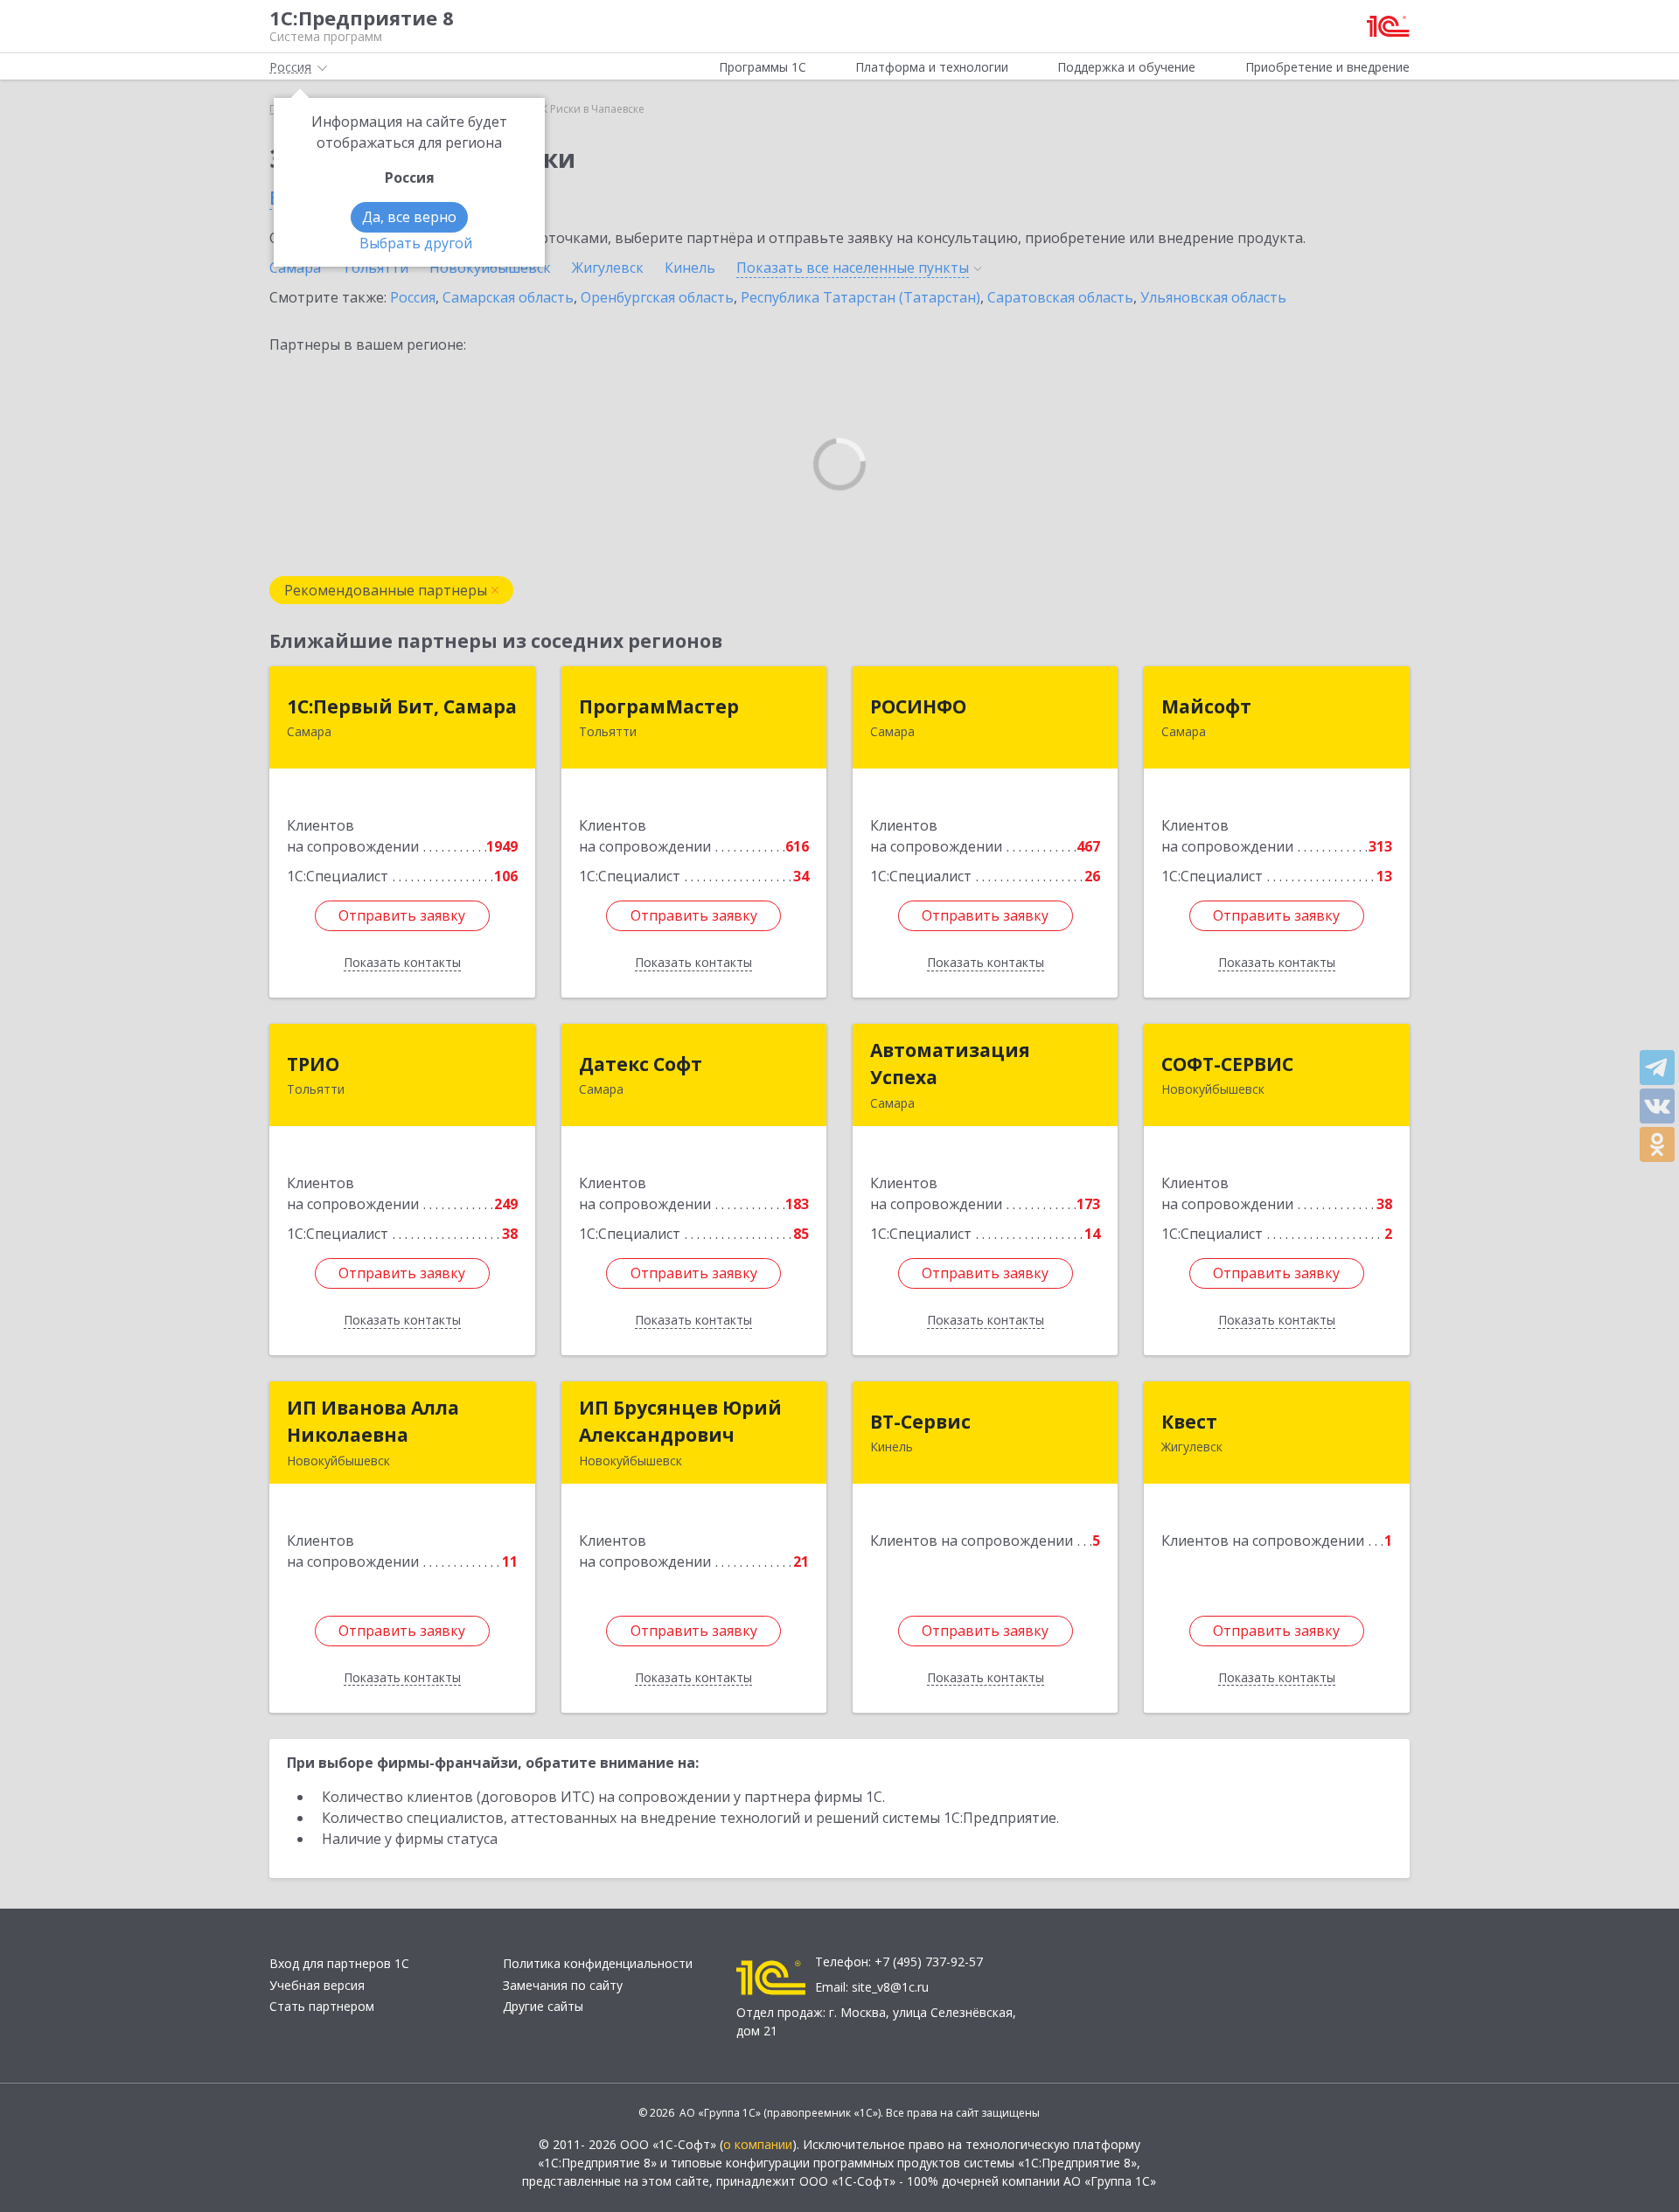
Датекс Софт (641, 1064)
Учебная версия (317, 1985)
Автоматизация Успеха (950, 1064)
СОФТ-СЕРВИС (1227, 1064)
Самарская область (508, 297)
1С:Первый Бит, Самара (402, 706)
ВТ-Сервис (920, 1422)
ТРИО (313, 1064)
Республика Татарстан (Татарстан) (860, 297)
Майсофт (1206, 706)
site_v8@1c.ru (890, 1987)
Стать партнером (322, 2006)
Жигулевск (608, 268)
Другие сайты (543, 2006)
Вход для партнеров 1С (339, 1963)
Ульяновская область (1213, 297)
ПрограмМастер (659, 706)
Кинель (690, 268)
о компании (758, 2144)
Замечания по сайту (563, 1985)
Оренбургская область (657, 297)
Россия (413, 297)
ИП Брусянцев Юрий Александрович (680, 1422)
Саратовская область (1060, 297)
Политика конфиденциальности (598, 1963)
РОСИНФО (918, 706)
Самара (295, 268)
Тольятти (375, 268)
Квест (1189, 1422)
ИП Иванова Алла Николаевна (373, 1422)
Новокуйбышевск (490, 268)
